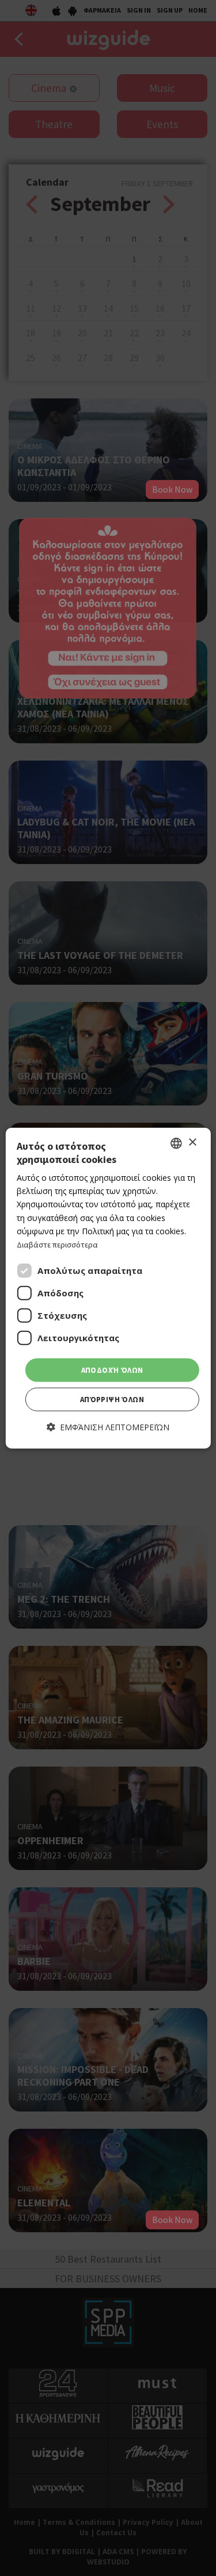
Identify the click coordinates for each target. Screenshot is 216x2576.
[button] (108, 1427)
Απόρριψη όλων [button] (112, 1400)
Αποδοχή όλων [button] (112, 1370)
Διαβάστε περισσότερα (57, 1245)
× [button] (192, 1143)
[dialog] (108, 1288)
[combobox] (176, 1143)
